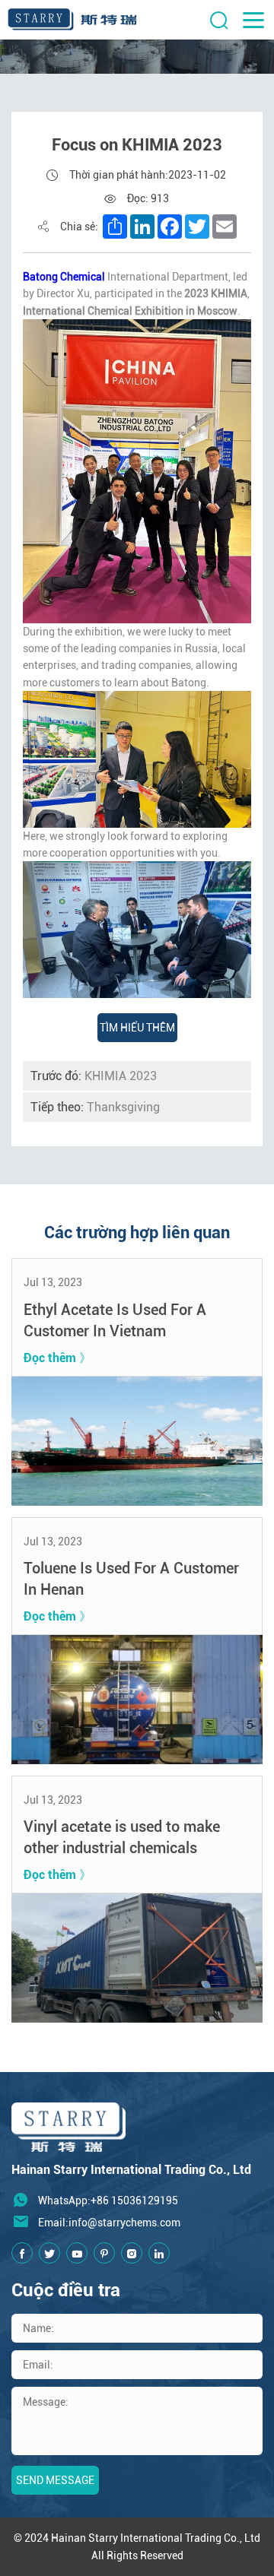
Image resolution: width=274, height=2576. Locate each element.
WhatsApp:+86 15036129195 (108, 2201)
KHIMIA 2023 (94, 1076)
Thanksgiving (95, 1107)
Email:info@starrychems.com (109, 2223)
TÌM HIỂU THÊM (137, 1028)
